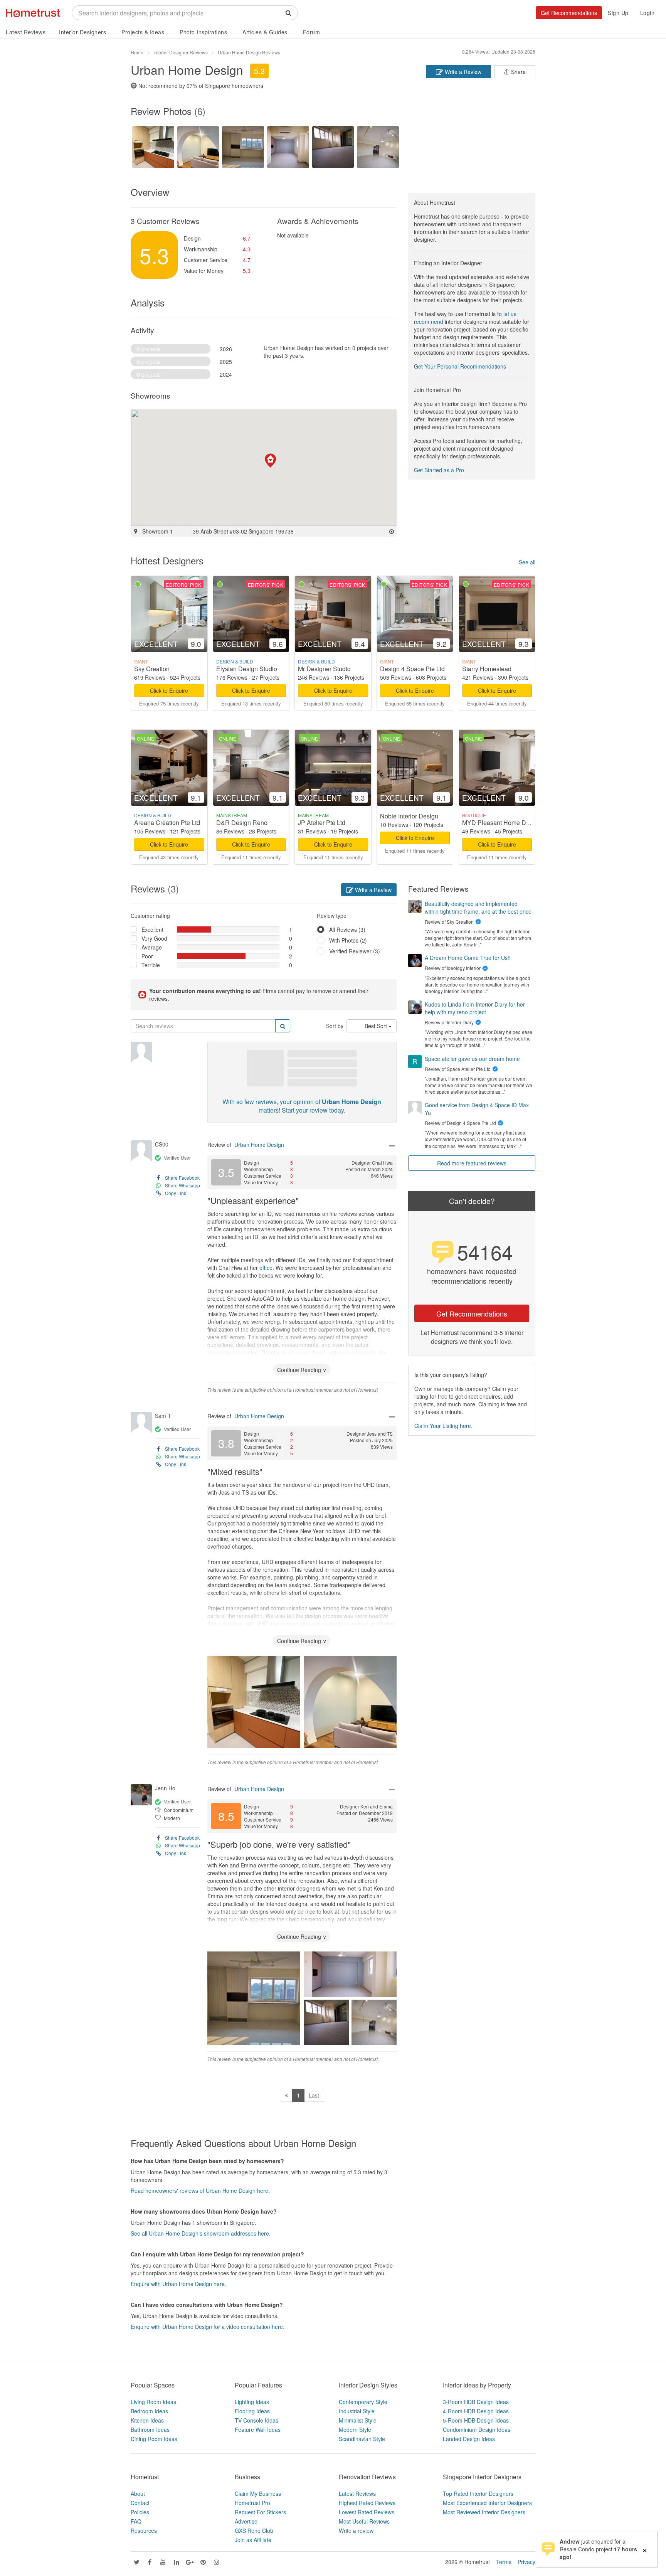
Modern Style (355, 2430)
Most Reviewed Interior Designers (484, 2512)
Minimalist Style (358, 2420)
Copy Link (176, 1193)
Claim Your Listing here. (443, 1426)
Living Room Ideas (153, 2402)
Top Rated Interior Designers (478, 2494)
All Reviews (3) (347, 929)
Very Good (154, 938)
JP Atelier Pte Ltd (322, 822)
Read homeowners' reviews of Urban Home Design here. (200, 2190)
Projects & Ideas (143, 32)
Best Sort (377, 1026)
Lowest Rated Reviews (367, 2512)
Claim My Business (258, 2494)
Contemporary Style (363, 2402)
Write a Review (462, 72)
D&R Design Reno (242, 822)
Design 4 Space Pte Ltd (412, 669)
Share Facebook (182, 1178)
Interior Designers (82, 32)
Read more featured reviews (472, 1163)
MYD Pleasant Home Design (502, 822)
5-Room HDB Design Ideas (476, 2420)
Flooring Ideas (252, 2411)
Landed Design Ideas (469, 2439)
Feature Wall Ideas (258, 2430)
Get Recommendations (569, 13)
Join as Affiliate (253, 2540)
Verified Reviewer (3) (355, 951)
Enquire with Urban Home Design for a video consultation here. (208, 2327)
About (138, 2494)
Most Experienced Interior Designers (487, 2503)
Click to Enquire (169, 690)
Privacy (526, 2562)
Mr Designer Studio (324, 669)
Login (647, 13)
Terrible (151, 965)
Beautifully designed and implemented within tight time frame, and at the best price (478, 907)
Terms (504, 2562)
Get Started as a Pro (439, 470)
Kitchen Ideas (147, 2420)
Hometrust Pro (252, 2503)
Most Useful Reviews (364, 2521)
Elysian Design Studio (247, 669)
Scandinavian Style (362, 2439)
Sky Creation (152, 669)
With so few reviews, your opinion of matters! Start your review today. (302, 1106)
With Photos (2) (348, 940)
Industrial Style (357, 2411)
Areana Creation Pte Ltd (167, 822)
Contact (140, 2503)
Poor (147, 956)
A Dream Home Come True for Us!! (468, 958)
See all (527, 562)
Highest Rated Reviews (367, 2503)
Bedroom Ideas (149, 2411)
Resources (144, 2531)
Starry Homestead (487, 669)
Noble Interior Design (409, 816)
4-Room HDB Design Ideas (476, 2411)
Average (152, 947)
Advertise (246, 2521)
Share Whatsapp (182, 1185)
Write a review (356, 2531)
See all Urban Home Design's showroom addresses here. (201, 2233)
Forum (312, 32)
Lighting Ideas (252, 2402)
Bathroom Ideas (150, 2430)
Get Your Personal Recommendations (460, 366)
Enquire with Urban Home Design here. (178, 2284)
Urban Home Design (259, 1145)
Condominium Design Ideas (477, 2430)
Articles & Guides (265, 32)
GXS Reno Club (254, 2531)
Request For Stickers (260, 2512)
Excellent (152, 929)
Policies (140, 2512)
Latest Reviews (26, 32)
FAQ (136, 2521)
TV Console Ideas (256, 2420)
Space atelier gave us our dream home (472, 1059)
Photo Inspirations (203, 32)
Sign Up (618, 13)
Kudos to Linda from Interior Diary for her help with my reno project (475, 1008)
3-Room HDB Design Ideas (476, 2402)
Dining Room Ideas (154, 2439)
